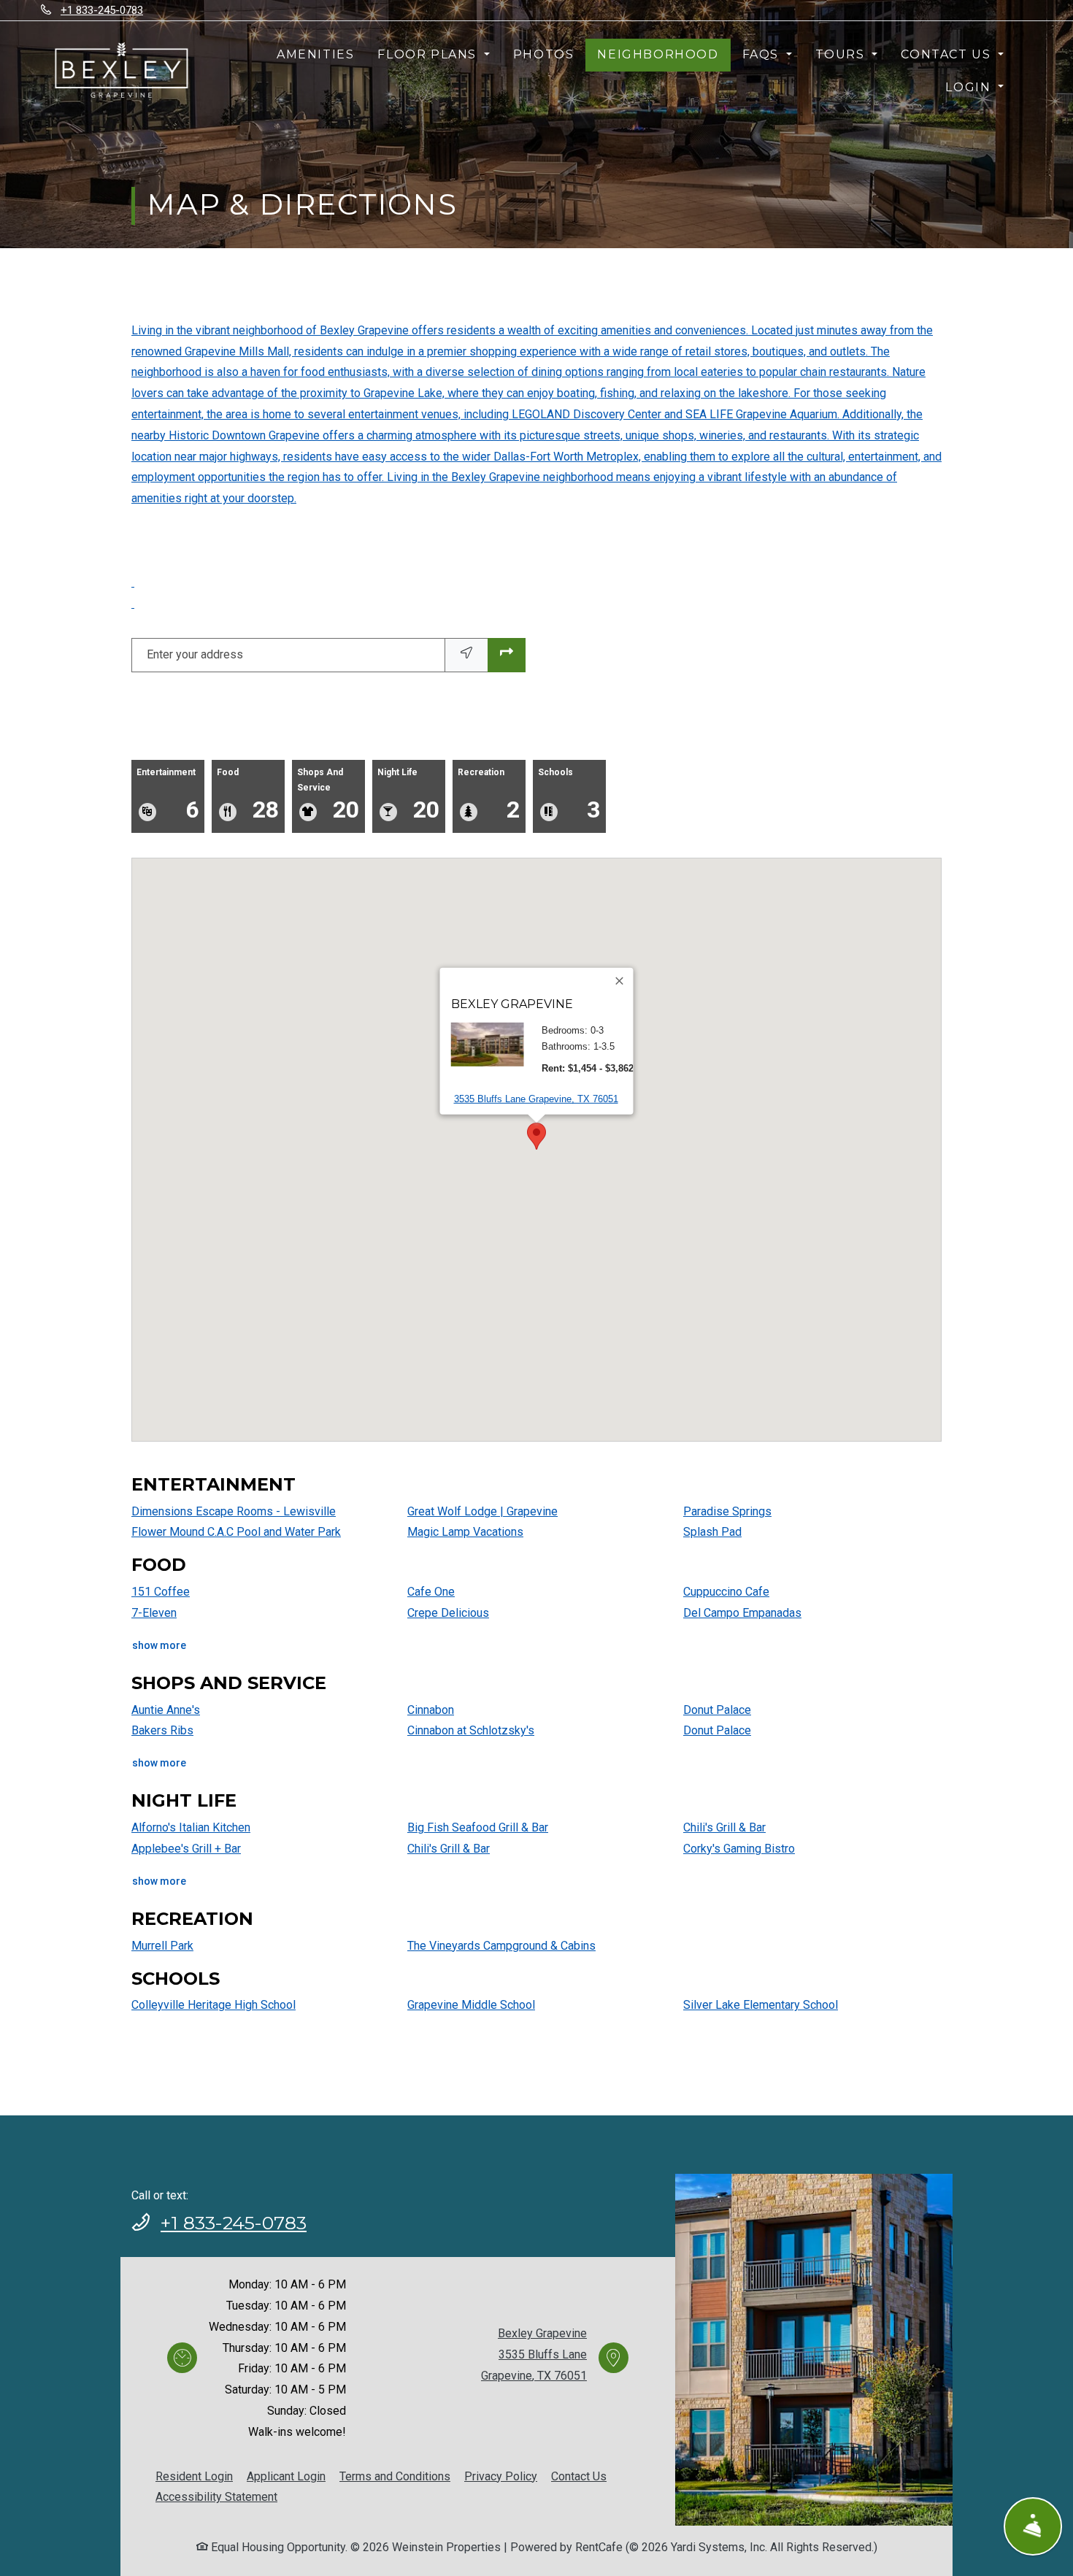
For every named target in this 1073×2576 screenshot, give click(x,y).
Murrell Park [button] (162, 1946)
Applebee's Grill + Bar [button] (186, 1849)
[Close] (620, 981)
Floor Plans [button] (429, 54)
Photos (544, 54)
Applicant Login (286, 2476)
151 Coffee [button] (161, 1592)
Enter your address (195, 654)
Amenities (315, 54)
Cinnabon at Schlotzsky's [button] (471, 1730)
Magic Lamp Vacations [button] (465, 1532)
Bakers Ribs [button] (162, 1730)
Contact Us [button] (948, 54)
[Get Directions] (507, 655)
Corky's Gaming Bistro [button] (739, 1849)
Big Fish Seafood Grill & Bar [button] (478, 1827)
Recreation (489, 795)
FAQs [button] (763, 54)
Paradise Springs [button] (727, 1511)
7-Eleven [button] (154, 1613)
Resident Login (194, 2476)
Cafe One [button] (431, 1592)
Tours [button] (842, 54)
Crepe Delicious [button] (448, 1613)
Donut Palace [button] (717, 1710)
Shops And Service (328, 795)
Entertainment (168, 795)
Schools (569, 795)
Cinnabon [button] (431, 1710)
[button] (367, 1246)
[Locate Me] (466, 655)
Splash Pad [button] (712, 1532)
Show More (159, 1645)
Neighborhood (658, 54)
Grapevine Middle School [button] (471, 2005)
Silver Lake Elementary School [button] (761, 2005)
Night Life (408, 795)
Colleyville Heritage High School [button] (214, 2005)
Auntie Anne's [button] (166, 1710)
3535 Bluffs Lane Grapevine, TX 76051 (536, 1099)
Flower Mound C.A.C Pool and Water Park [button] (236, 1532)
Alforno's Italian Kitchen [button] (191, 1827)
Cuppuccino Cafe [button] (726, 1592)
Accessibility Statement (216, 2496)
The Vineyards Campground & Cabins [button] (501, 1946)
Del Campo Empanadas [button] (742, 1613)
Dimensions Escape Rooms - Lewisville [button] (234, 1511)
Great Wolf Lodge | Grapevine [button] (482, 1511)
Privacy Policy (501, 2476)
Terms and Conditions (395, 2476)
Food (248, 795)
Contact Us (579, 2476)
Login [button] (970, 87)
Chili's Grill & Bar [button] (449, 1849)
